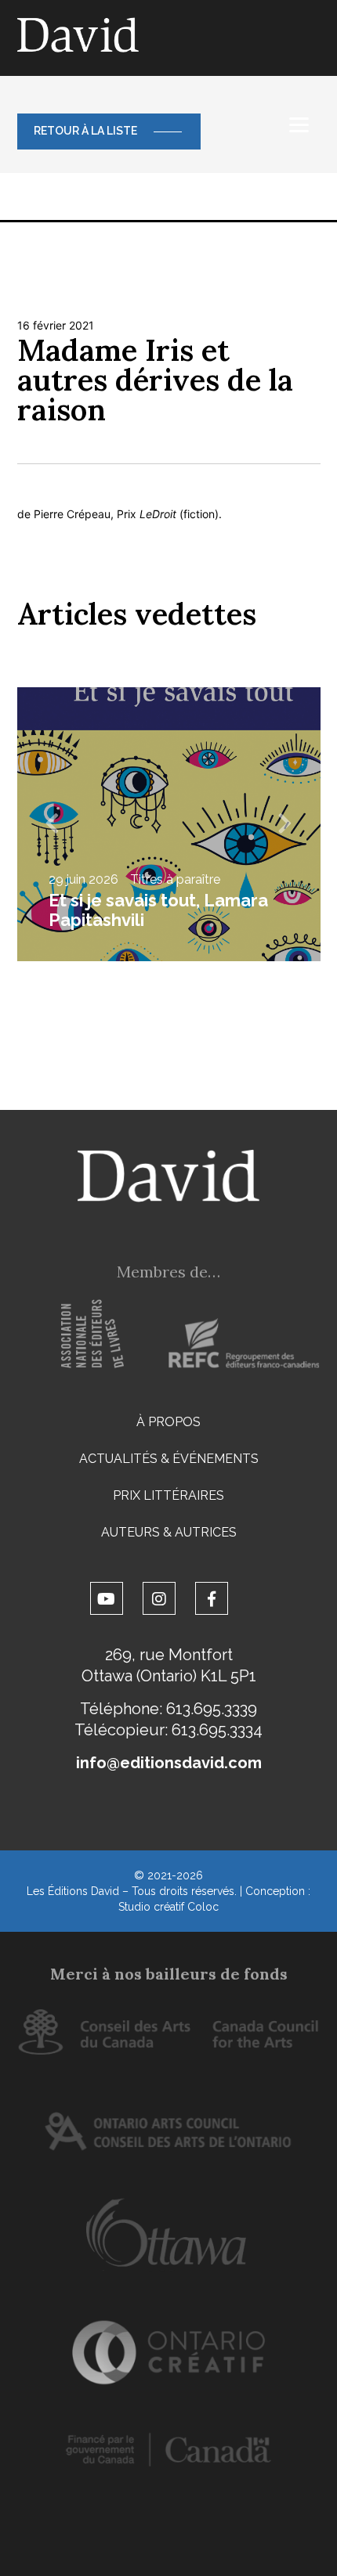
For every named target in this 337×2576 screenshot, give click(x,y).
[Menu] (299, 125)
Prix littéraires (168, 1495)
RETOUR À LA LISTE (85, 131)
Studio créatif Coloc (168, 1907)
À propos (168, 1422)
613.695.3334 (217, 1730)
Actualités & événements (169, 1459)
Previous (53, 824)
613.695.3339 (212, 1709)
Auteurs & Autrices (169, 1532)
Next (285, 824)
